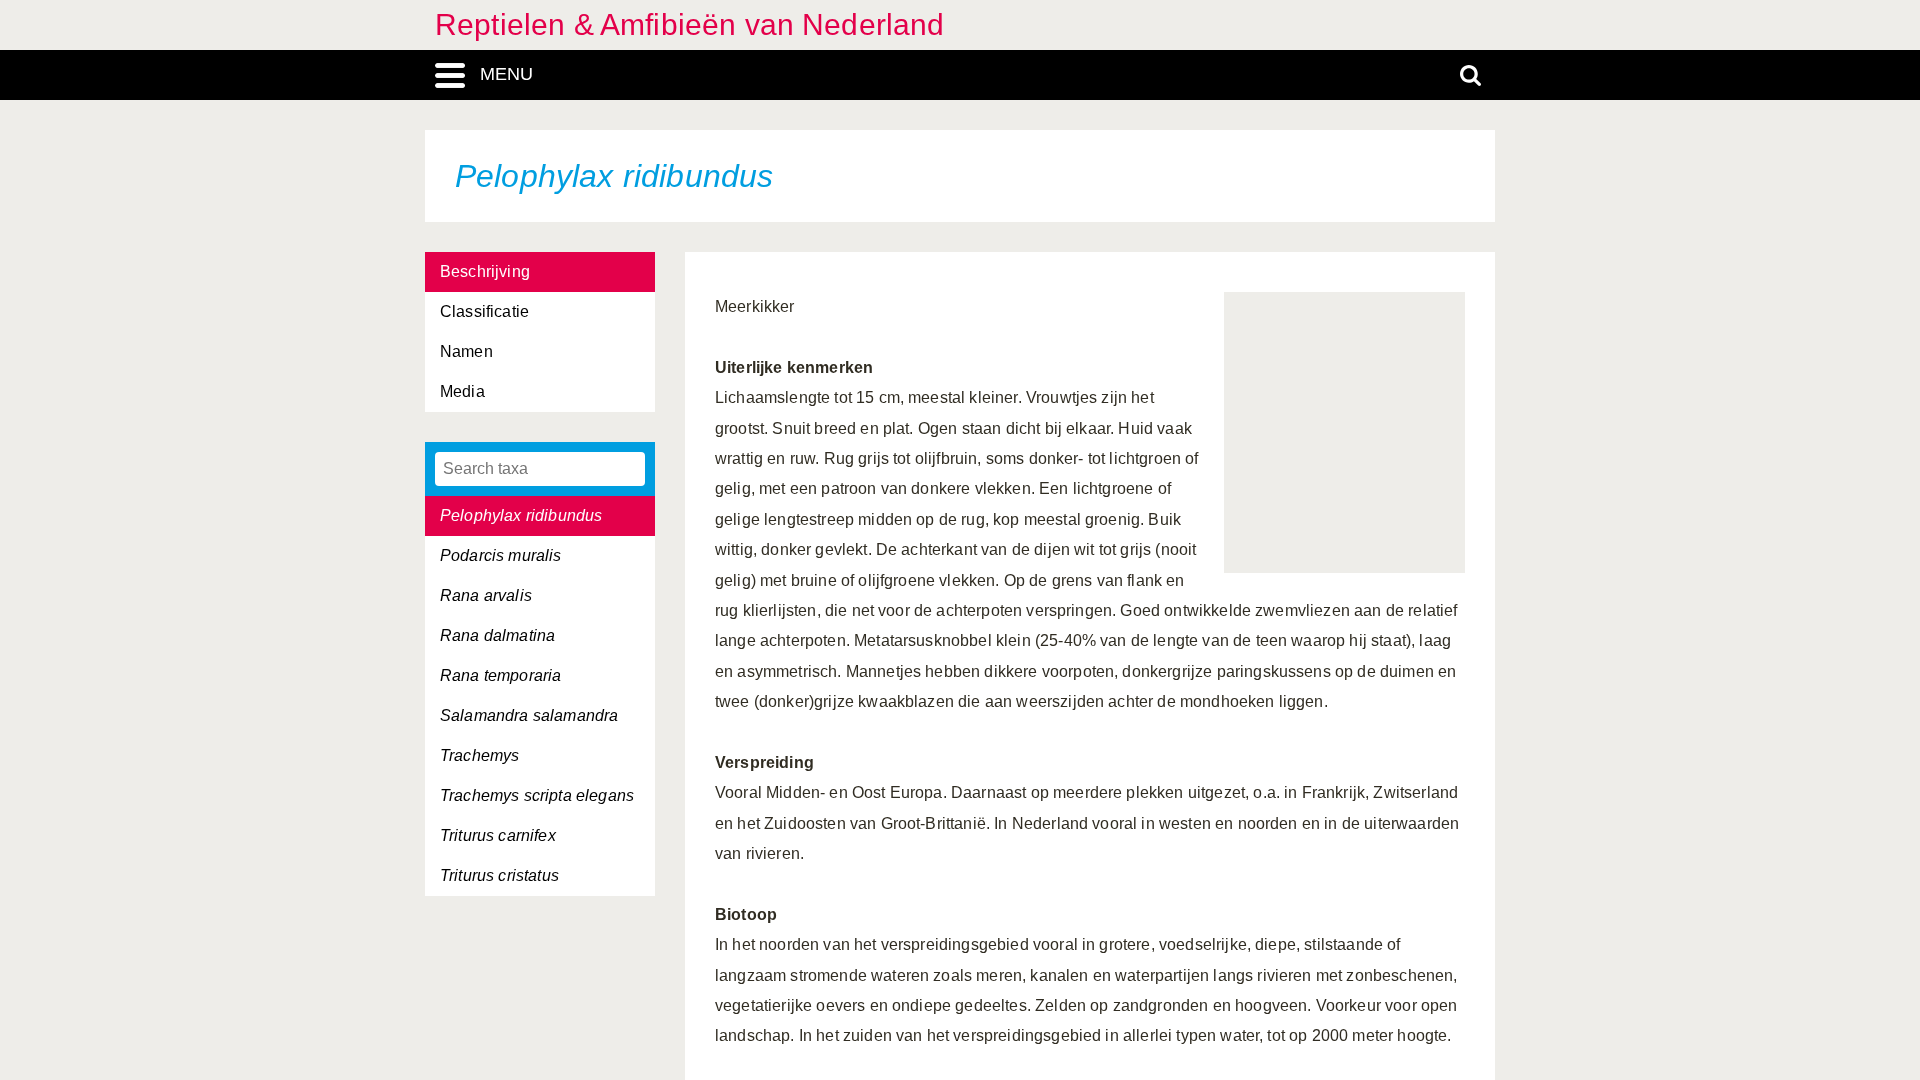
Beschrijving (485, 271)
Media (462, 391)
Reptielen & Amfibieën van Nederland (690, 24)
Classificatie (484, 311)
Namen (466, 351)
